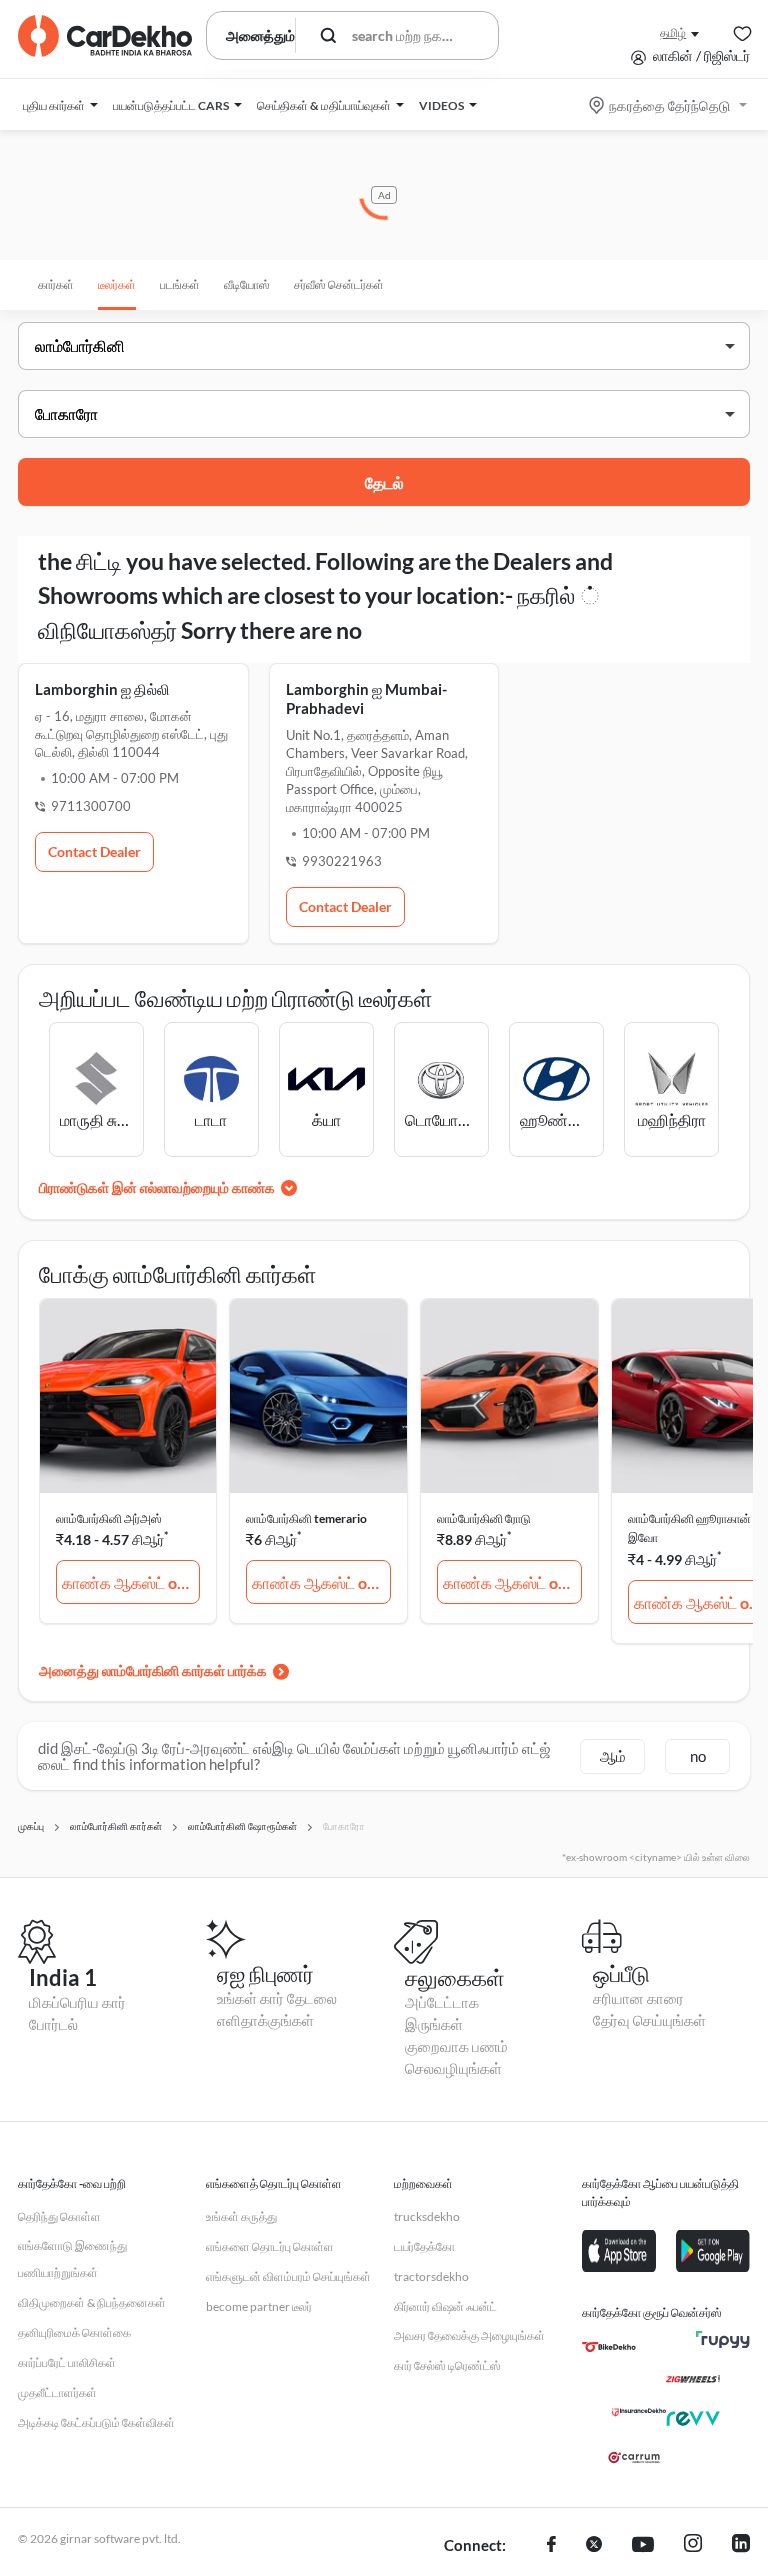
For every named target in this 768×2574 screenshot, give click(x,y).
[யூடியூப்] (643, 2546)
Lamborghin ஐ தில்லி (102, 689)
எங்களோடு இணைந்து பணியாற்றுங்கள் (72, 2259)
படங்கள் (180, 284)
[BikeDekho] (609, 2347)
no (698, 1756)
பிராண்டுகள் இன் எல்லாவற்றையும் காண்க (157, 1187)
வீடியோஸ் (247, 284)
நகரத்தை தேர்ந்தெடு (669, 105)
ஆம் (613, 1756)
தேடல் (384, 482)
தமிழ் (673, 32)
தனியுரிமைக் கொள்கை (74, 2332)
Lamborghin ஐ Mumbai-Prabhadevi (366, 698)
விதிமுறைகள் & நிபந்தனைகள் (92, 2302)
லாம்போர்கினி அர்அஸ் (109, 1518)
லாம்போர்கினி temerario (306, 1518)
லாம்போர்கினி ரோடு (484, 1518)
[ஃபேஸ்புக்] (551, 2546)
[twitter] (594, 2546)
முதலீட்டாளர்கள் (57, 2392)
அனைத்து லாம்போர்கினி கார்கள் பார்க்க (153, 1670)
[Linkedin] (741, 2546)
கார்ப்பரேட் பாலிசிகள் (67, 2362)
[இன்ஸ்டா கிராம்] (693, 2546)
